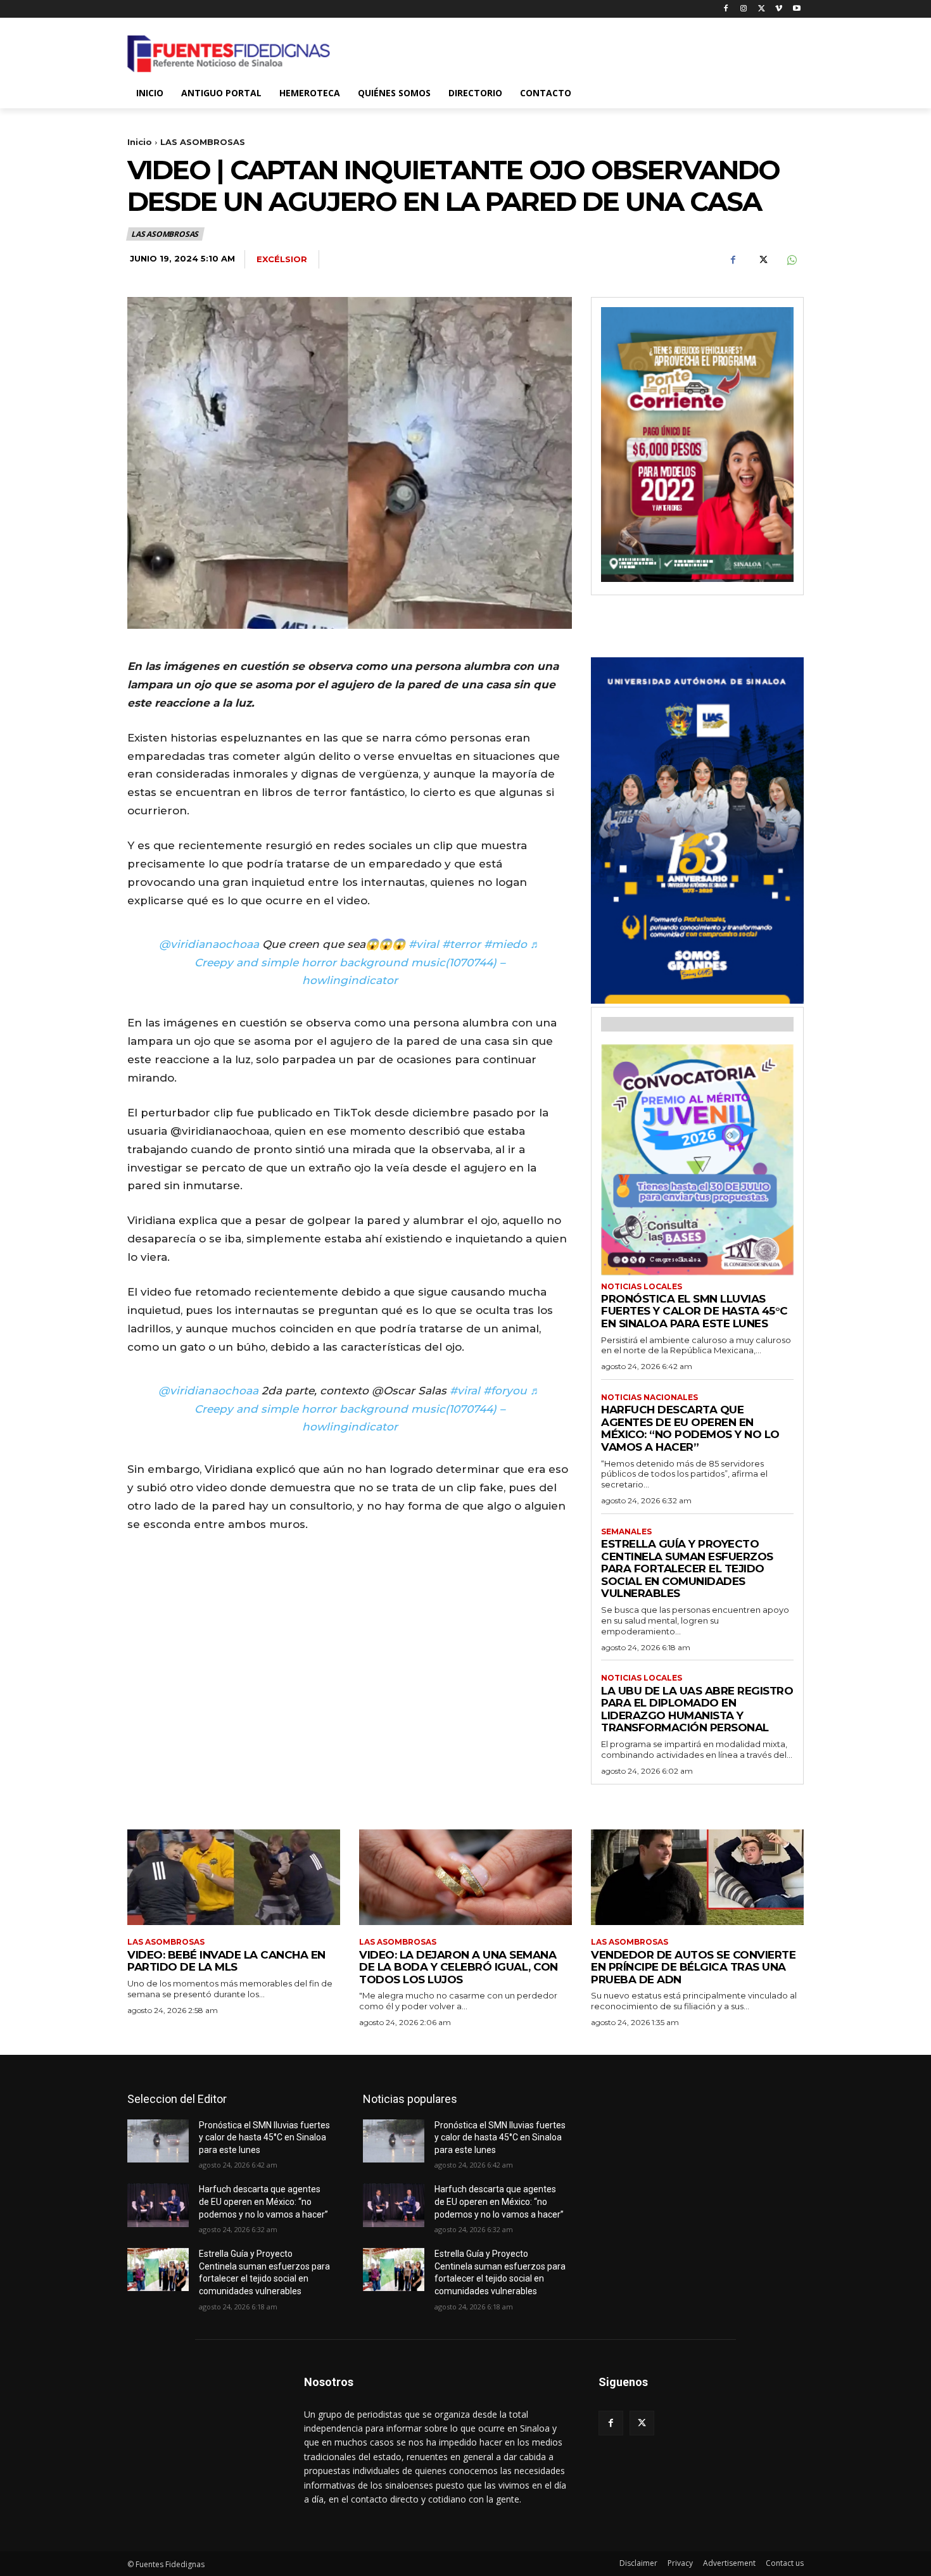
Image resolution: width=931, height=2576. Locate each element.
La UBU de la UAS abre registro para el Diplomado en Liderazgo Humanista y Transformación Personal (697, 1709)
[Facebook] (726, 9)
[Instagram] (744, 9)
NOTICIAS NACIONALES (649, 1398)
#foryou (505, 1391)
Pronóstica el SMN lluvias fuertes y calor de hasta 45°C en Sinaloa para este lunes (694, 1311)
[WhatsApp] (791, 260)
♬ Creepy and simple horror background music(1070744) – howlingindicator (368, 963)
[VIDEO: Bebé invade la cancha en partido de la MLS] (234, 1877)
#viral (424, 944)
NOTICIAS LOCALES (642, 1287)
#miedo (505, 944)
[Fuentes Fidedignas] (229, 54)
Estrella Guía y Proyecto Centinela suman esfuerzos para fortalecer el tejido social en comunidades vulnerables (687, 1569)
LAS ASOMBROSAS (203, 142)
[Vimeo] (779, 9)
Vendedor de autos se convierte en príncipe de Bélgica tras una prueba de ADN (693, 1967)
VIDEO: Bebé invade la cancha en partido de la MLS (226, 1961)
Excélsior (282, 259)
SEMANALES (626, 1532)
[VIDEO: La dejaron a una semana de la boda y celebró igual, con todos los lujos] (465, 1877)
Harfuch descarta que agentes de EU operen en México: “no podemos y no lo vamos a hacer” (690, 1428)
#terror (461, 944)
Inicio (140, 142)
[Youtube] (796, 9)
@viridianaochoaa (209, 944)
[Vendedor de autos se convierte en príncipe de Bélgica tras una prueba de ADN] (697, 1877)
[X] (762, 9)
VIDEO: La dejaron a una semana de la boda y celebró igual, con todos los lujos (459, 1967)
